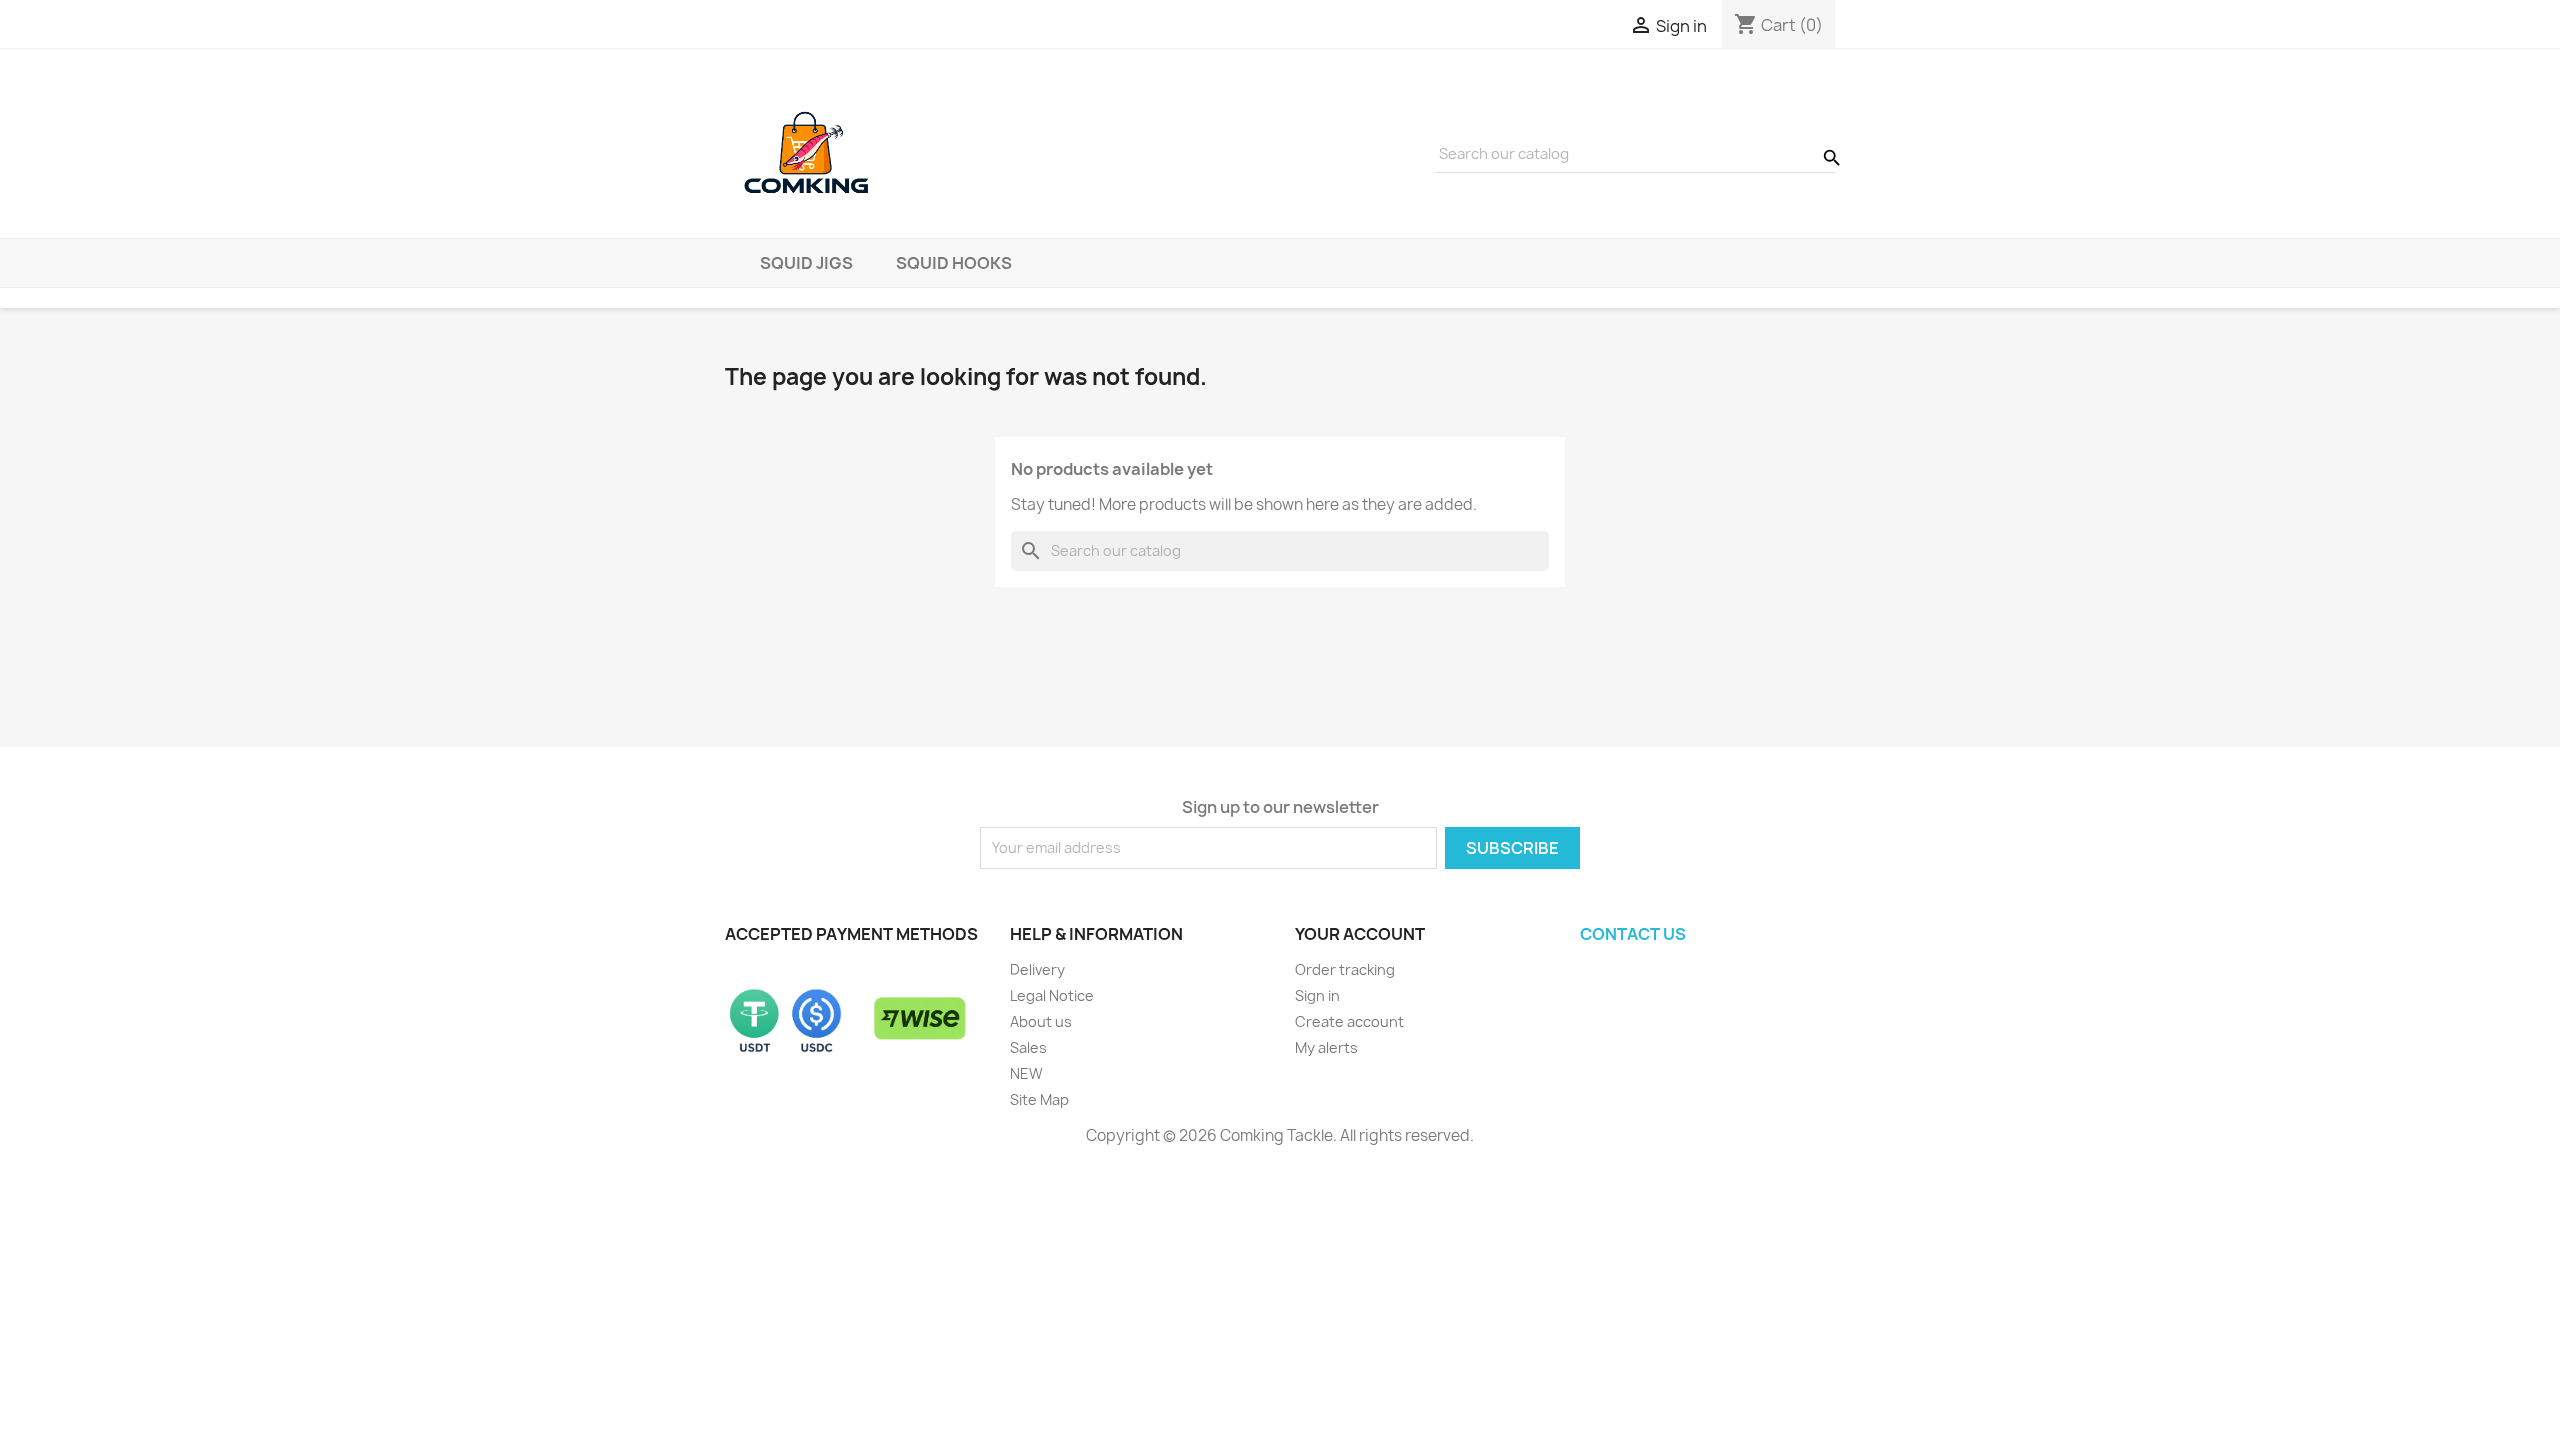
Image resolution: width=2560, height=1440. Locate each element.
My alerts (1326, 1047)
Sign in (1317, 995)
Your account (1360, 934)
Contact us (1633, 934)
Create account (1349, 1021)
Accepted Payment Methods (851, 934)
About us (1041, 1021)
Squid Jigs (806, 263)
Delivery (1037, 969)
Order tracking (1345, 969)
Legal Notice (1052, 995)
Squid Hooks (954, 263)
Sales (1028, 1047)
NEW (1026, 1073)
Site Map (1039, 1099)
